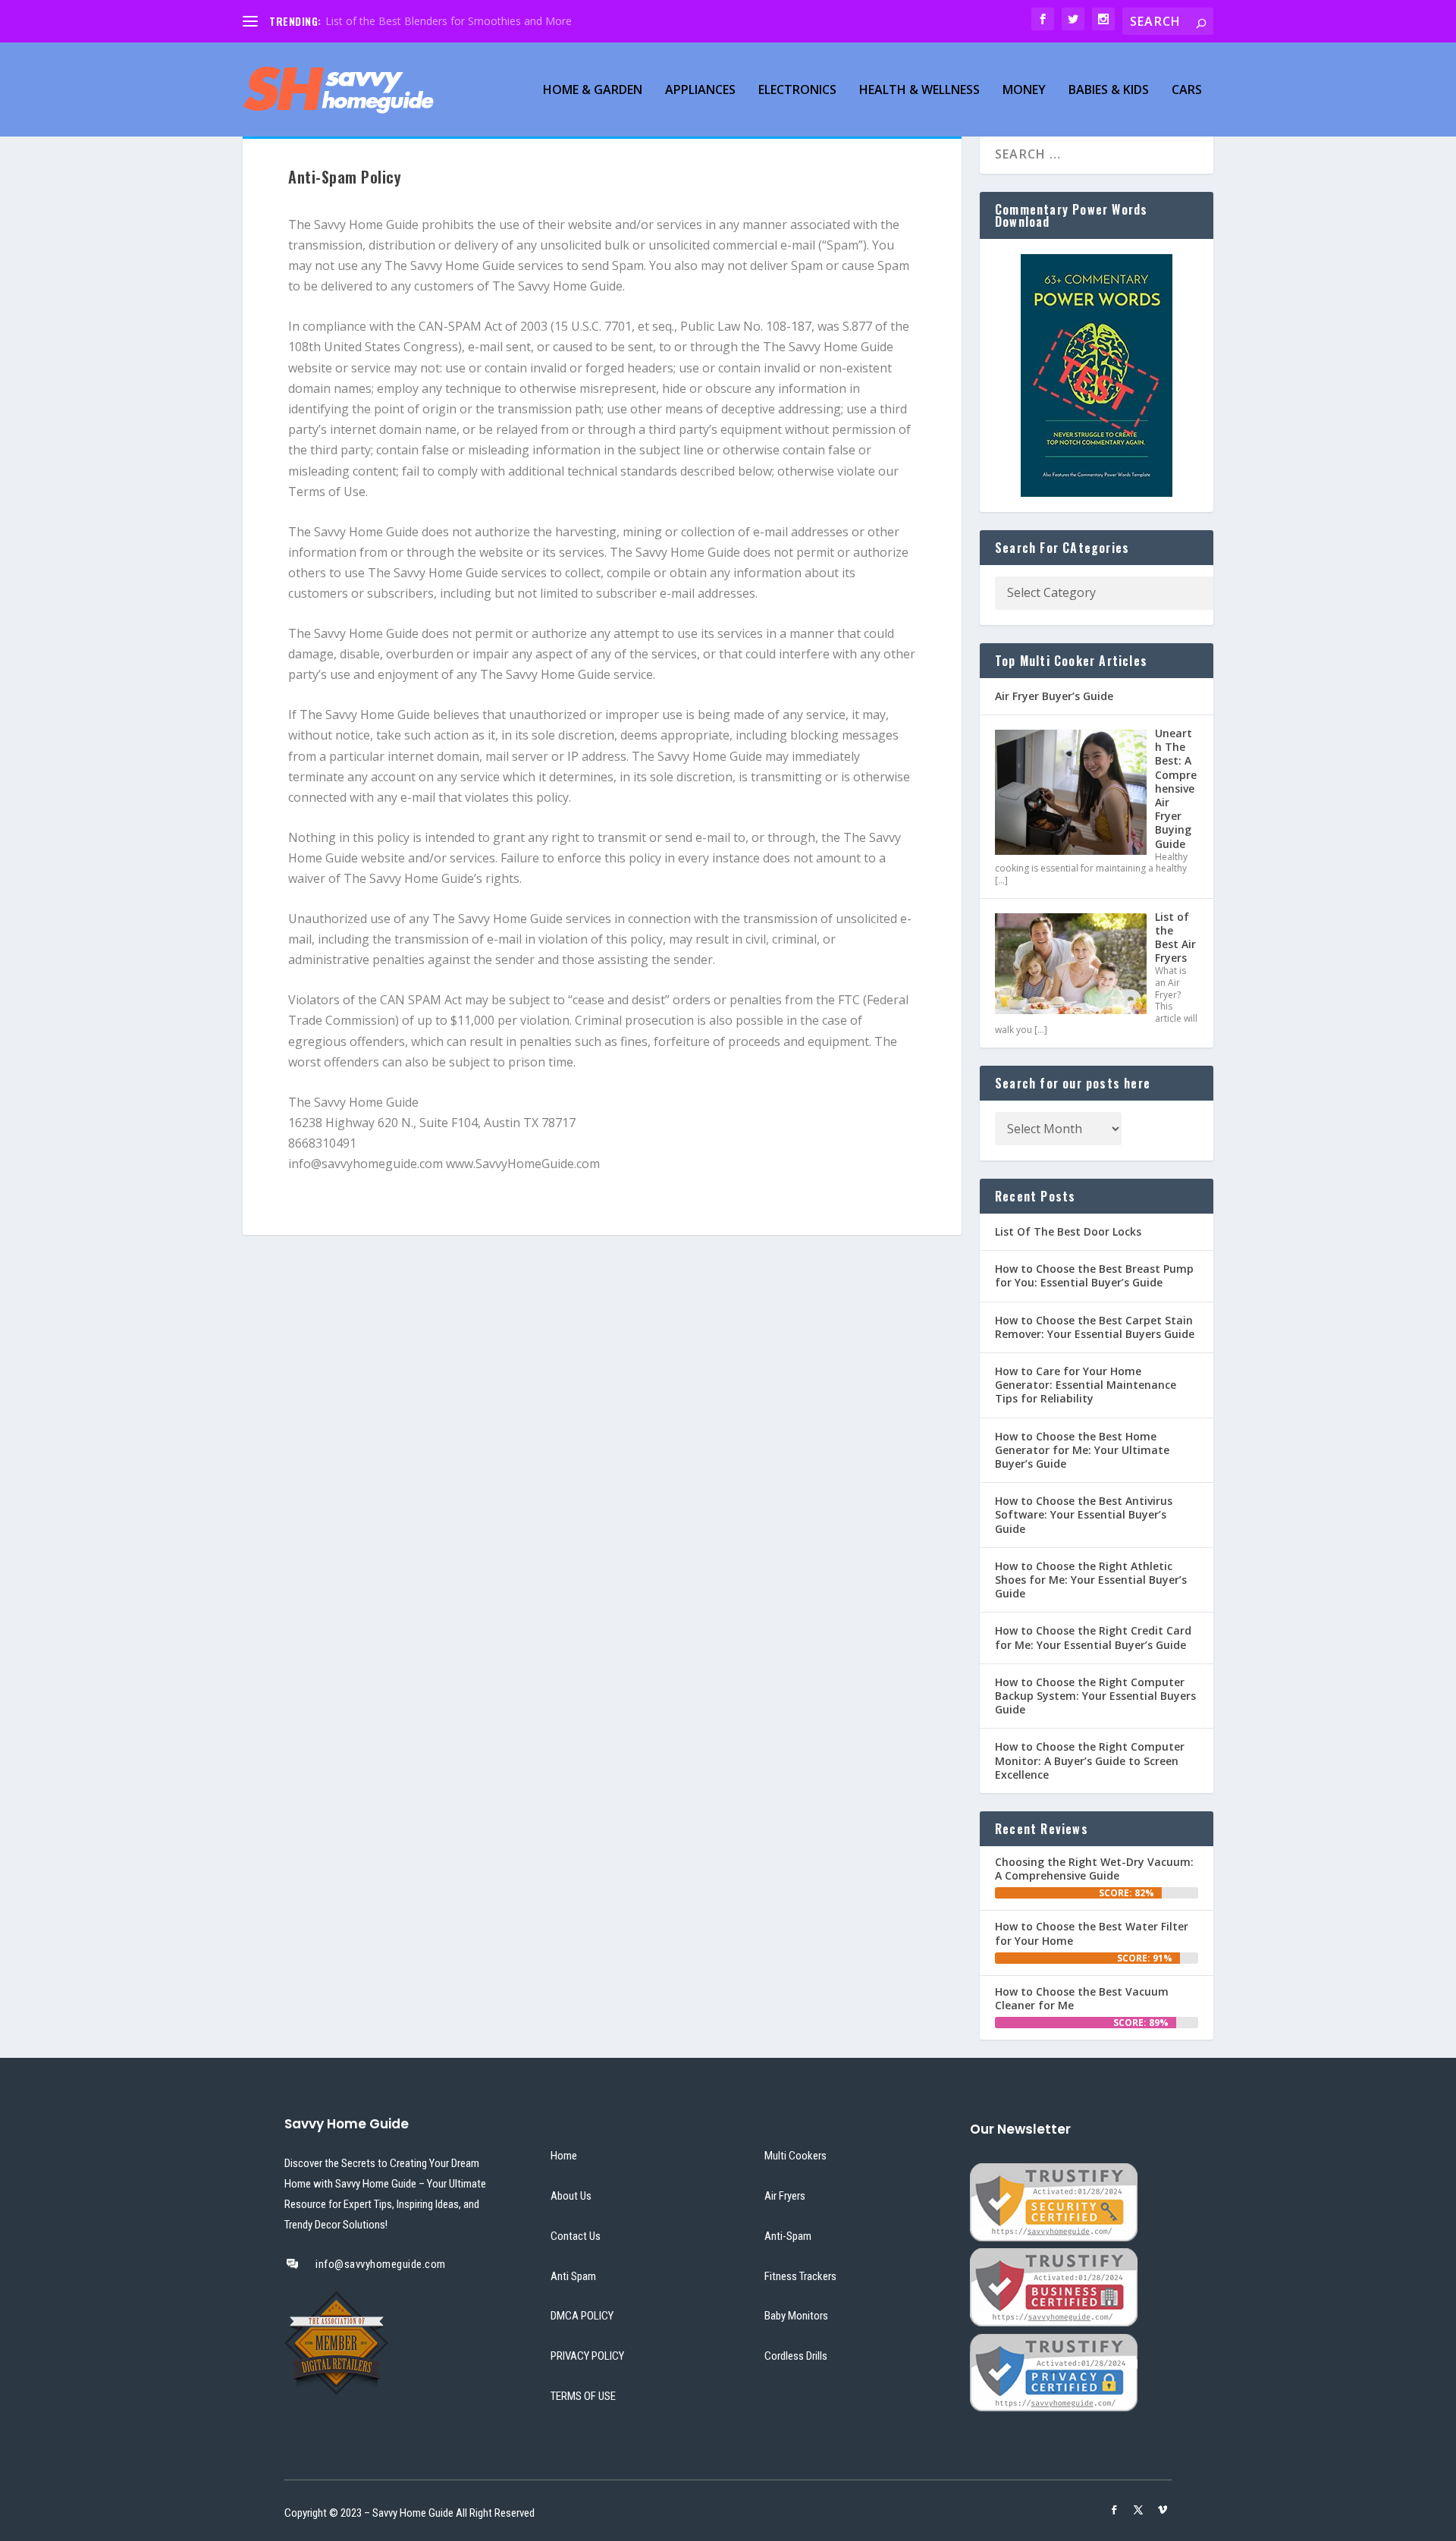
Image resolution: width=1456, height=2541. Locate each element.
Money (1024, 91)
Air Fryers (785, 2196)
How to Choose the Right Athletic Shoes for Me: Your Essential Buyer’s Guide (1091, 1580)
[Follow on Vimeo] (1163, 2510)
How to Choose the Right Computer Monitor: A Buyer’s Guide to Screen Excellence (1090, 1760)
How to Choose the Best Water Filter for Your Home (1092, 1933)
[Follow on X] (1138, 2510)
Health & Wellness (919, 91)
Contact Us (576, 2236)
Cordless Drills (796, 2356)
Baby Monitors (796, 2316)
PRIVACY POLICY (587, 2356)
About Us (571, 2196)
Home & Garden (593, 91)
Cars (1187, 91)
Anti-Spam (788, 2236)
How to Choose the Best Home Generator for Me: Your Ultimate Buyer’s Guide (1082, 1450)
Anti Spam (573, 2276)
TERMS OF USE (583, 2396)
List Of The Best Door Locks (1068, 1231)
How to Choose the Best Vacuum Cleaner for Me (1082, 1998)
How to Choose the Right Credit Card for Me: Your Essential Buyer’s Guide (1093, 1637)
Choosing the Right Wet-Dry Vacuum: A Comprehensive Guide (1094, 1869)
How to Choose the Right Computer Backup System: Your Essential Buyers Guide (1095, 1696)
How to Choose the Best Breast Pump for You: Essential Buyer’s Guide (1094, 1275)
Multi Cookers (795, 2156)
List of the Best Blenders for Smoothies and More (449, 21)
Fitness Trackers (800, 2276)
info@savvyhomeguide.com (381, 2264)
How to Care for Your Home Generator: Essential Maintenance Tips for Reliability (1086, 1385)
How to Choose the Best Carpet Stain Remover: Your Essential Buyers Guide (1095, 1327)
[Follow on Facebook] (1114, 2510)
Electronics (797, 91)
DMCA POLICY (582, 2316)
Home (564, 2156)
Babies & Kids (1109, 91)
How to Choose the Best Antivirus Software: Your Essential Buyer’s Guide (1084, 1514)
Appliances (700, 91)
